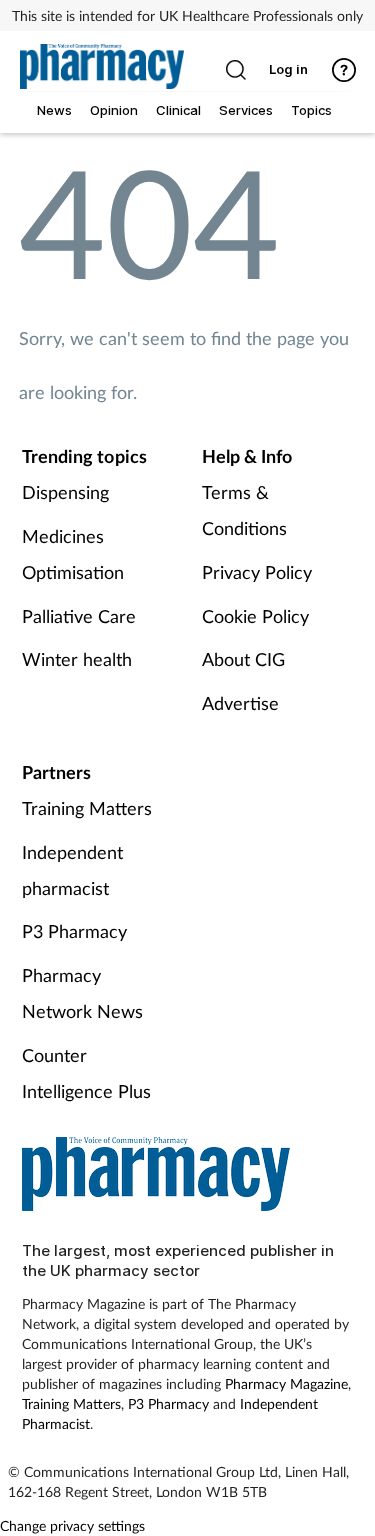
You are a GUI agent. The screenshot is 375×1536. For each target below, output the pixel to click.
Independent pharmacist (72, 870)
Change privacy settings (72, 1525)
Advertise (240, 703)
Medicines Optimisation (73, 554)
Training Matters (87, 808)
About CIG (243, 659)
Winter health (77, 659)
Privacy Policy (257, 572)
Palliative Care (79, 616)
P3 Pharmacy (74, 931)
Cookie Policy (255, 616)
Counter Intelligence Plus (86, 1073)
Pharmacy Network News (82, 993)
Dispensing (65, 492)
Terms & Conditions (244, 510)
